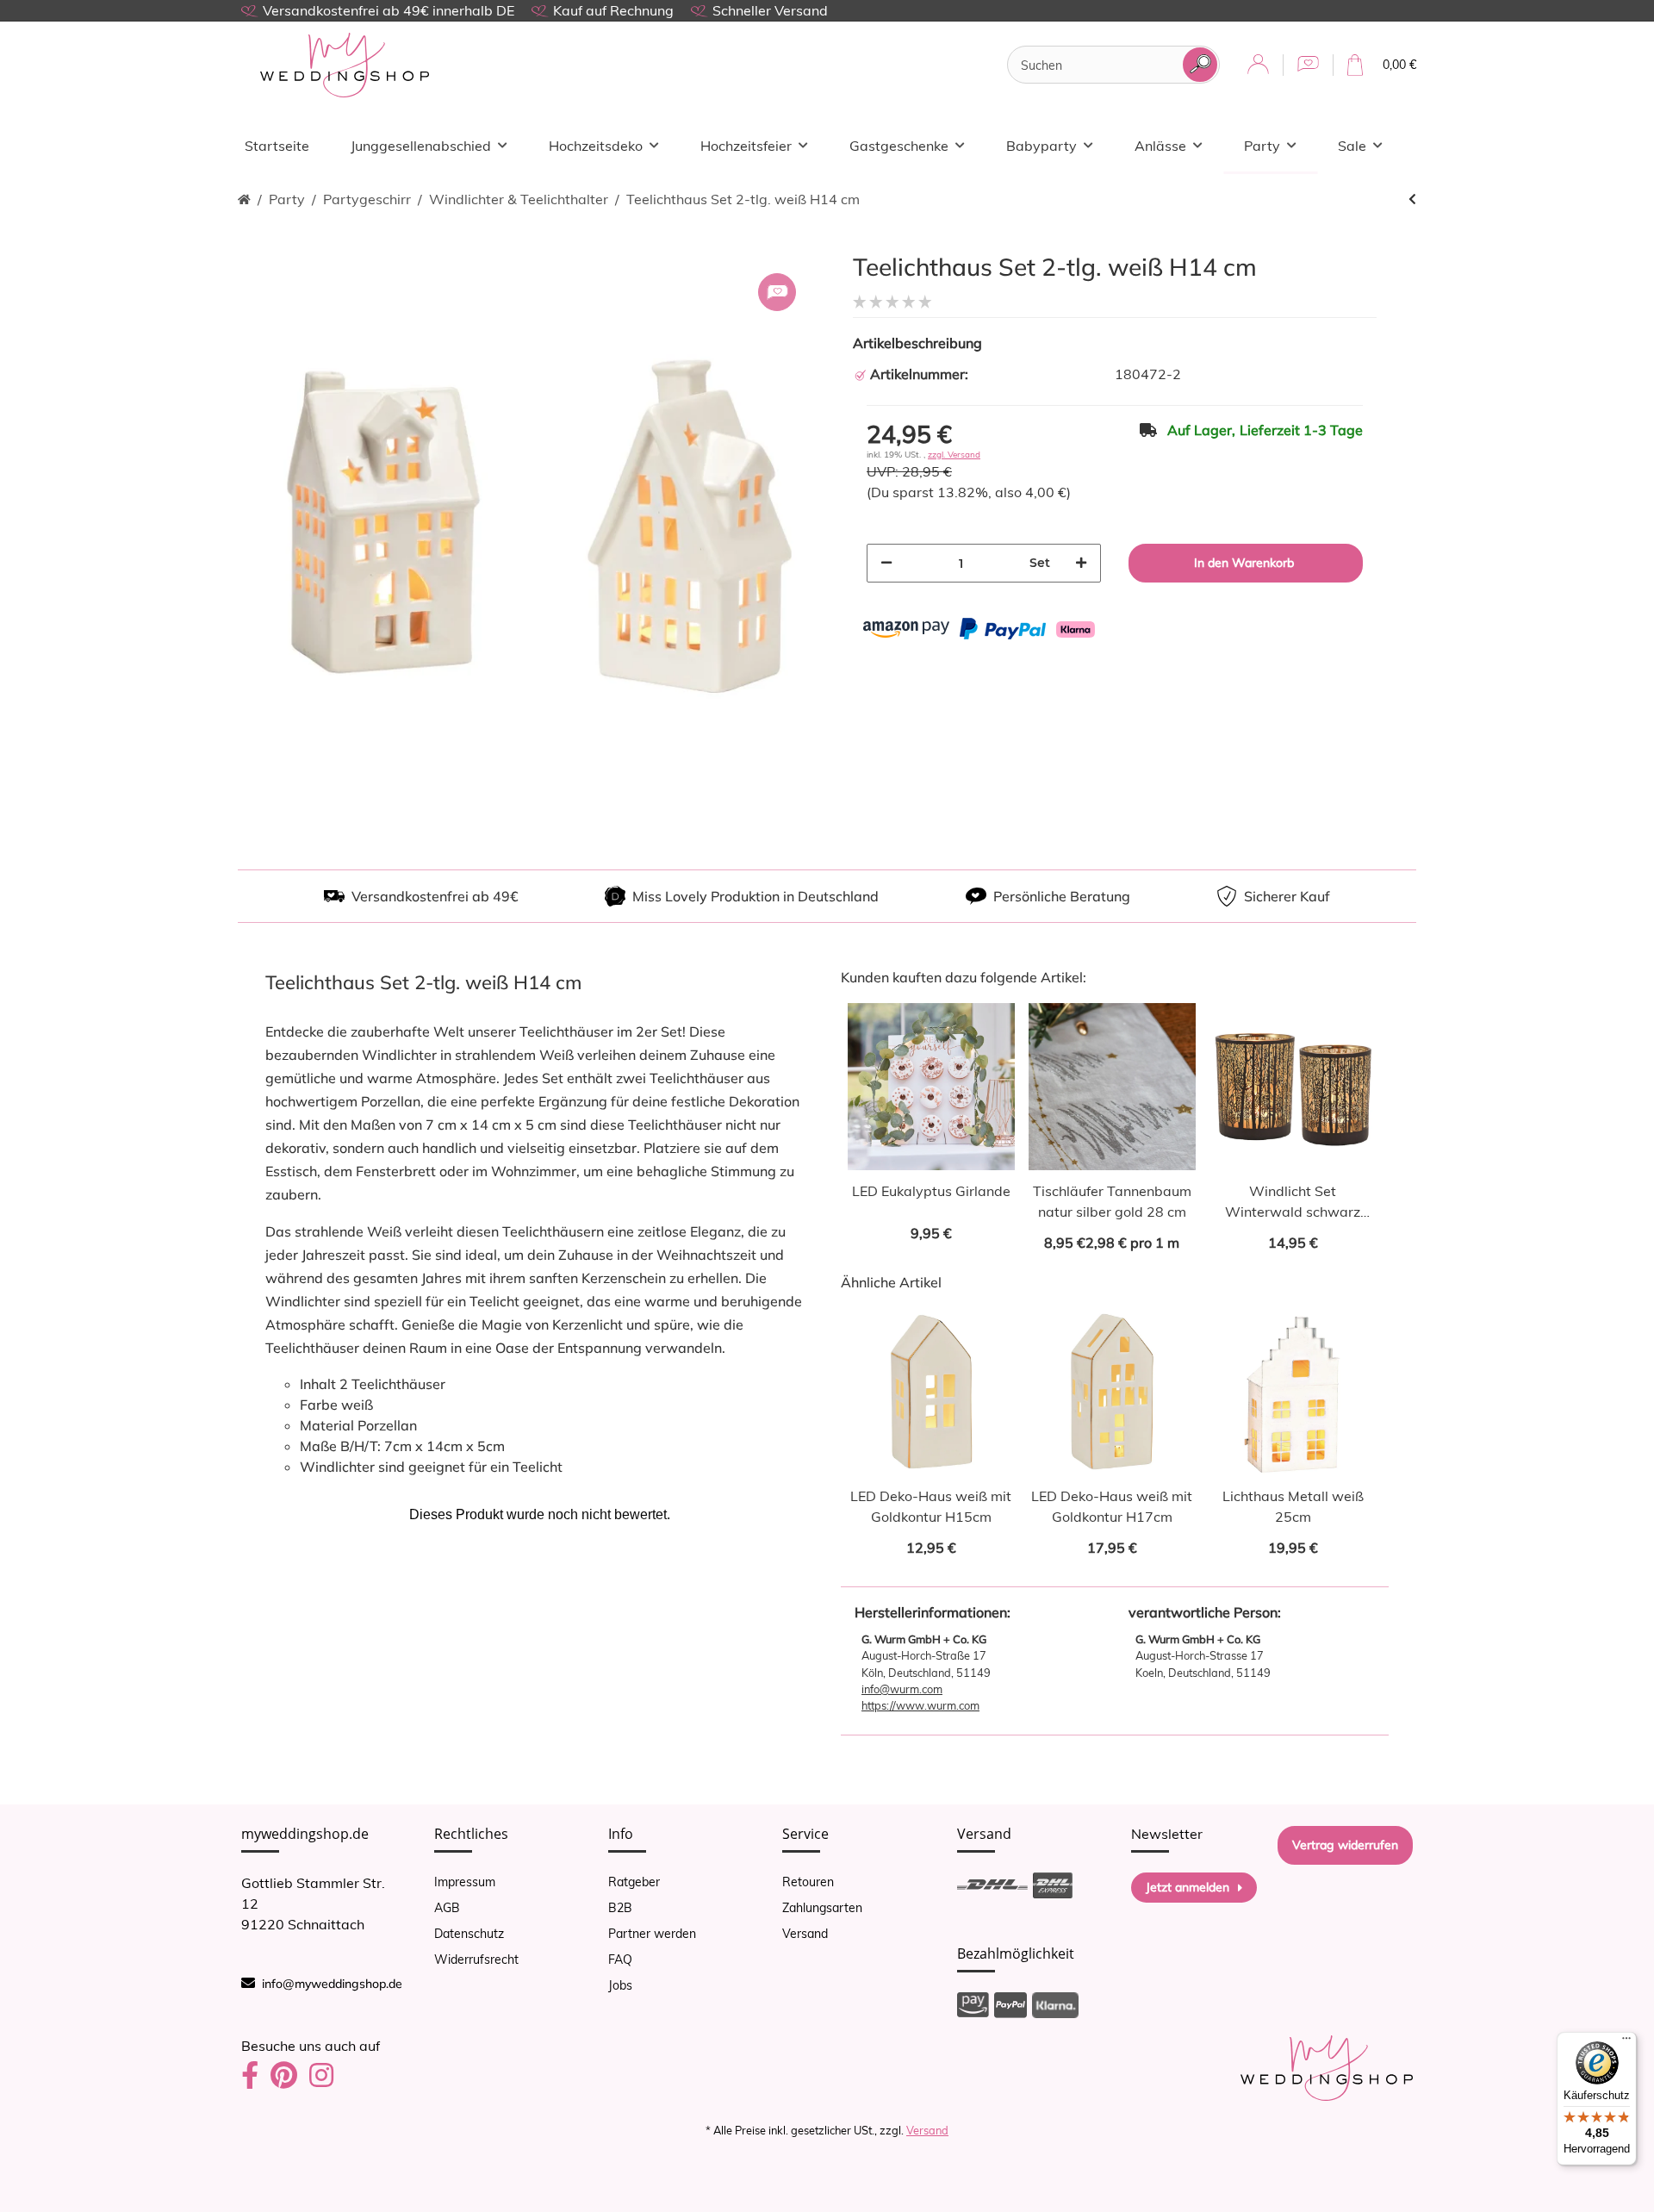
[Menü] (1626, 2042)
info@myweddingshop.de (332, 1984)
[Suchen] (1200, 65)
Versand (805, 1934)
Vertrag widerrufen (1345, 1845)
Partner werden (652, 1934)
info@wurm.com (902, 1689)
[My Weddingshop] (345, 65)
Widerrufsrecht (476, 1960)
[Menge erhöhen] (1081, 563)
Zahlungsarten (822, 1908)
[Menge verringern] (886, 563)
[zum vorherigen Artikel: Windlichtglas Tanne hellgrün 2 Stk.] (1412, 199)
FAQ (620, 1960)
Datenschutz (469, 1934)
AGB (447, 1908)
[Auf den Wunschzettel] (777, 292)
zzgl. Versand (954, 455)
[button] (1258, 65)
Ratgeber (634, 1882)
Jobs (620, 1985)
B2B (620, 1908)
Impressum (465, 1882)
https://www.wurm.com (920, 1705)
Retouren (808, 1882)
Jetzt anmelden (1188, 1887)
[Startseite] (244, 199)
